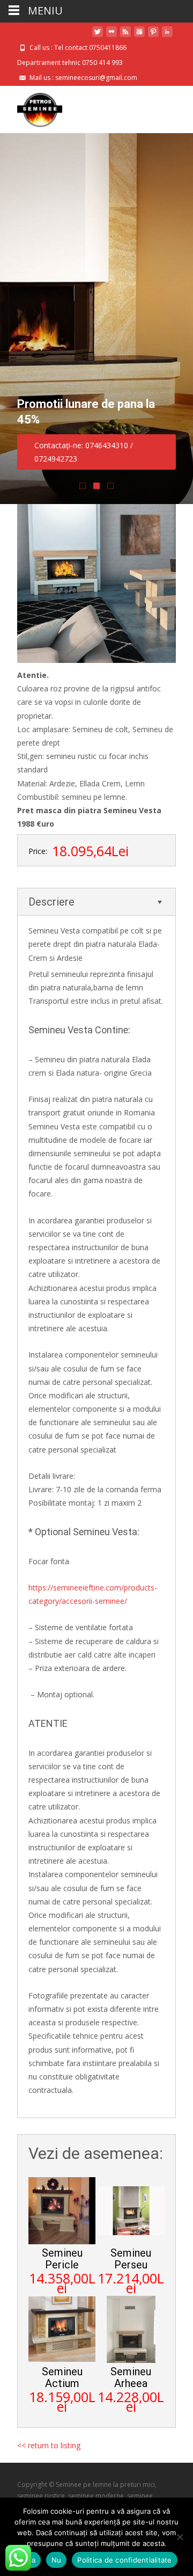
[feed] (125, 36)
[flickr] (112, 36)
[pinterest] (153, 36)
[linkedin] (167, 36)
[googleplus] (139, 36)
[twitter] (98, 36)
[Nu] (180, 2537)
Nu (57, 2560)
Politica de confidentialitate (124, 2560)
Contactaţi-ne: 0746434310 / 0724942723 (84, 452)
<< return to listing (49, 2445)
